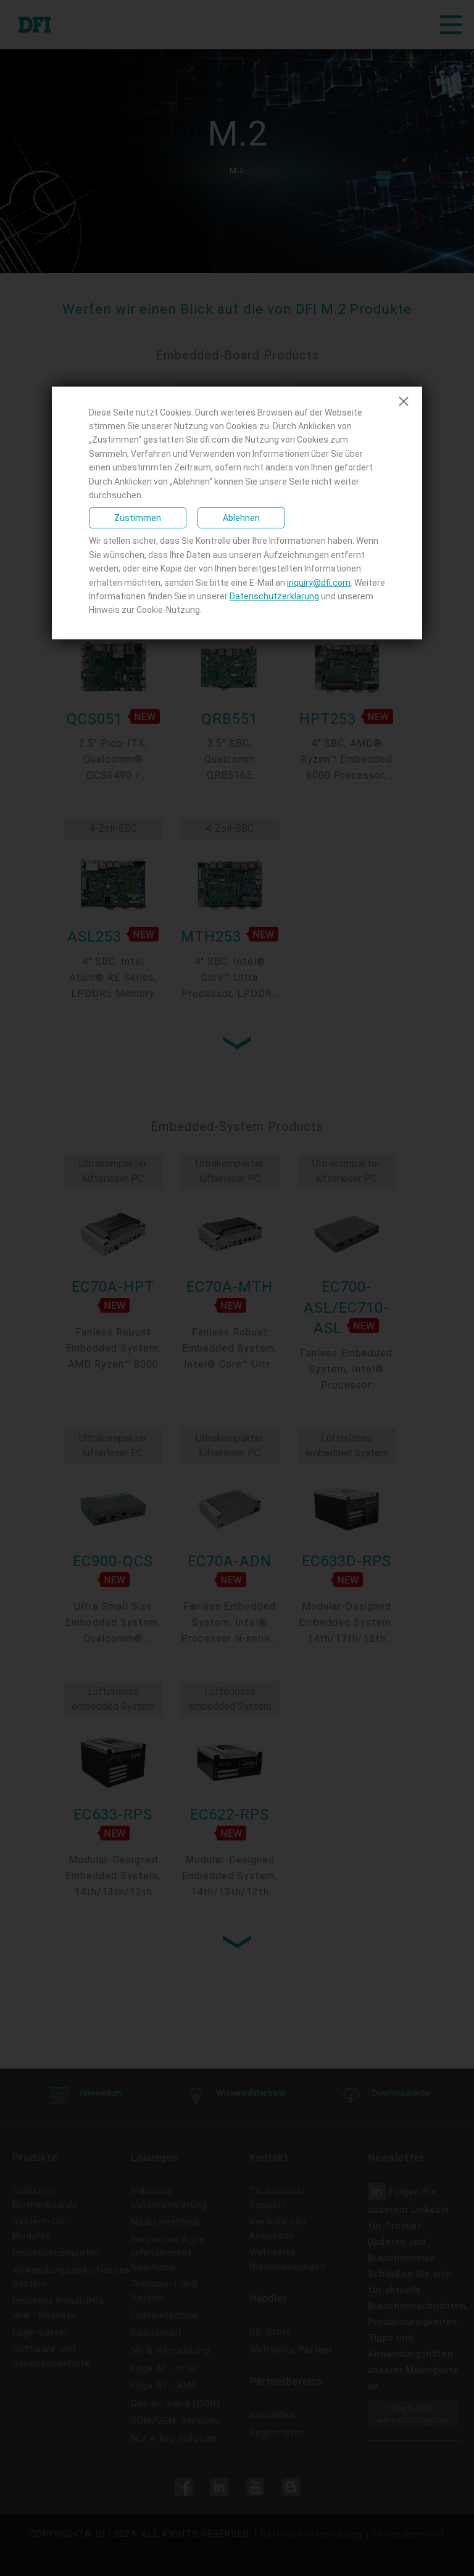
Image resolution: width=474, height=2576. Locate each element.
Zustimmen (138, 518)
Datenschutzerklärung (274, 596)
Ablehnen (241, 518)
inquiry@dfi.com (319, 583)
